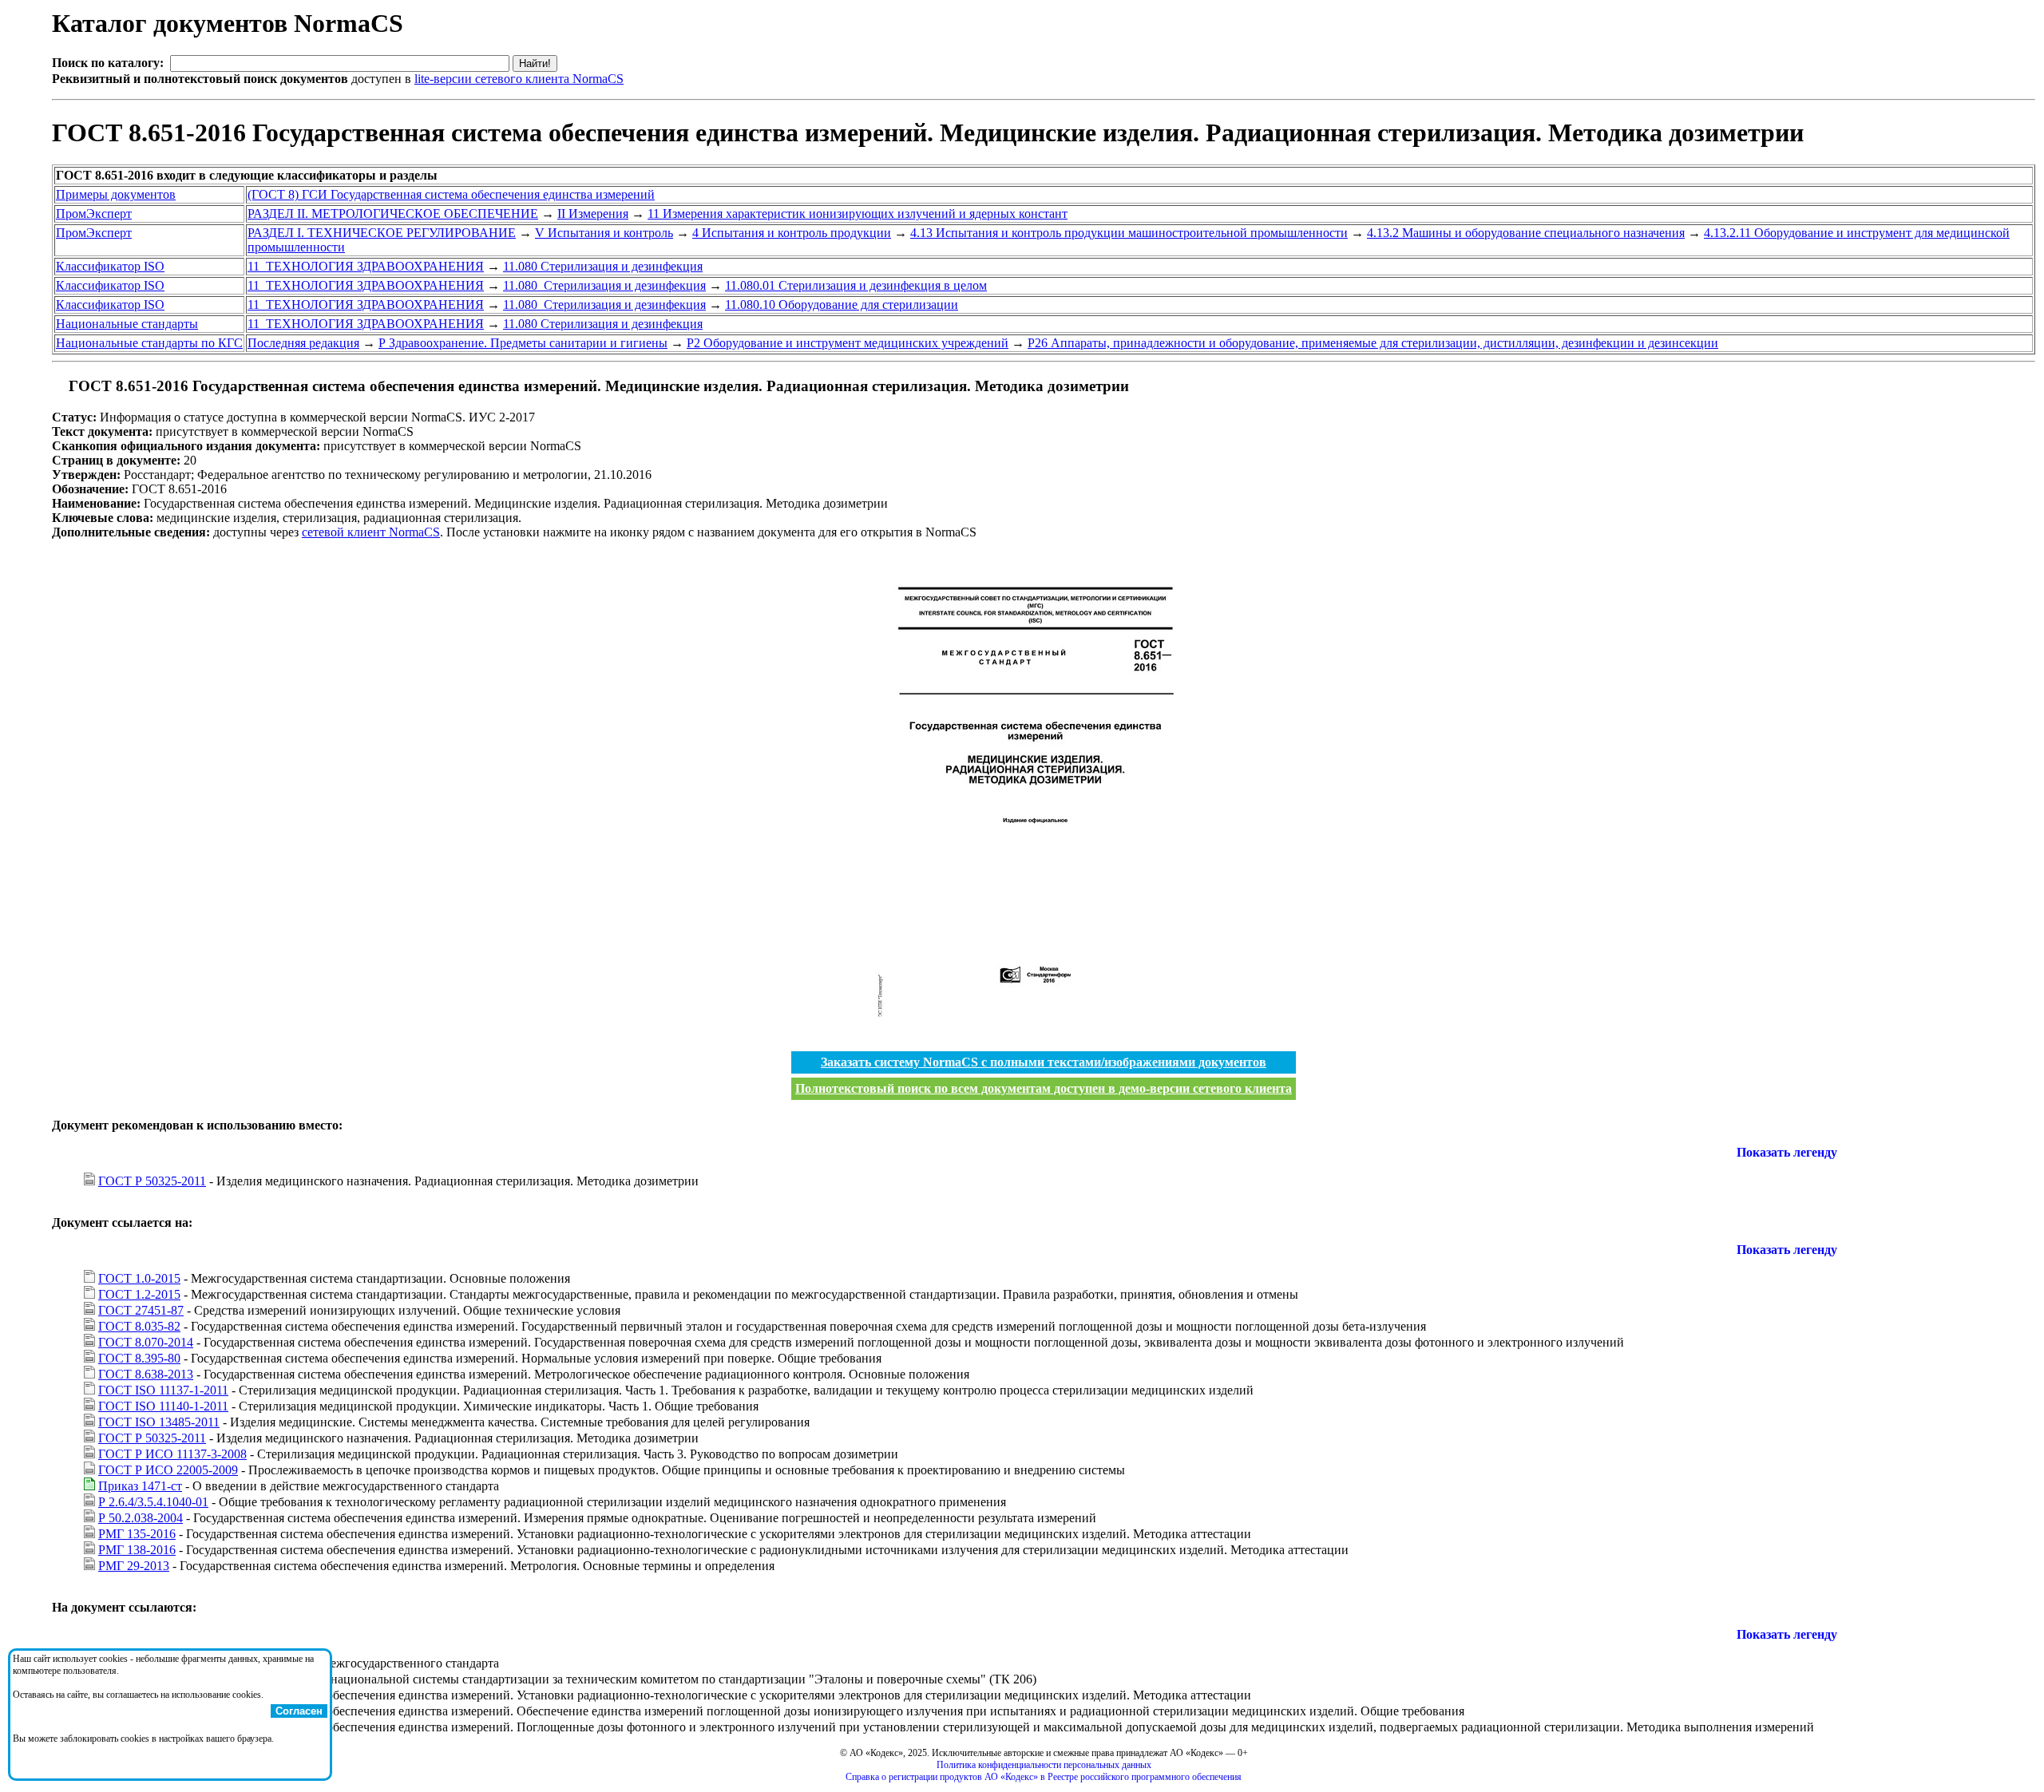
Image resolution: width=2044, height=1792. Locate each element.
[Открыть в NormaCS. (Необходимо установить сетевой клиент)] (58, 386)
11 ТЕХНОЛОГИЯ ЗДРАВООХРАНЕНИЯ (366, 266)
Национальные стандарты (127, 324)
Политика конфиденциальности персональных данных (1044, 1765)
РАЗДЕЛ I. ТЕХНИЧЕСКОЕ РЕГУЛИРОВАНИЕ (382, 233)
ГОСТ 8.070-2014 (146, 1342)
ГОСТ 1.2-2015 (139, 1294)
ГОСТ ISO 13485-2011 (159, 1422)
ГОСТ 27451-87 (141, 1310)
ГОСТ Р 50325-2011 (152, 1181)
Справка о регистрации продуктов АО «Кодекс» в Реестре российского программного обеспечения (1044, 1777)
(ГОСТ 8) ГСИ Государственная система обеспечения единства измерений (451, 194)
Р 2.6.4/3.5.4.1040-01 (153, 1502)
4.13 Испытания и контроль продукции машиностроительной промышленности (1129, 233)
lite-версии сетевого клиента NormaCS (519, 79)
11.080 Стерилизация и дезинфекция (603, 266)
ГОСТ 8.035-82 (139, 1326)
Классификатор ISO (110, 266)
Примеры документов (116, 194)
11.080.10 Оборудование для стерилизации (842, 305)
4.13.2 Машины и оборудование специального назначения (1526, 233)
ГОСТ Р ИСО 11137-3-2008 (172, 1454)
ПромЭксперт (94, 214)
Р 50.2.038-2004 (141, 1518)
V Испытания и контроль (604, 233)
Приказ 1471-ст (140, 1486)
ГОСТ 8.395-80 (139, 1358)
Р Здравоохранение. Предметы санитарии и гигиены (523, 343)
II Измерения (593, 214)
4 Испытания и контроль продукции (792, 233)
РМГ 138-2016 (137, 1550)
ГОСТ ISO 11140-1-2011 (163, 1406)
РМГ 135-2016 (137, 1534)
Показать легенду (1787, 1152)
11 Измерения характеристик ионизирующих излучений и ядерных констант (858, 214)
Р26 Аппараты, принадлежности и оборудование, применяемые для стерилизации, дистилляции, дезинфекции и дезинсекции (1373, 343)
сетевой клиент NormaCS (371, 532)
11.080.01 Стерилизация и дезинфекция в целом (856, 285)
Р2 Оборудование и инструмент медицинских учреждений (848, 343)
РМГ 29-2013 (134, 1566)
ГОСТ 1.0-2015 (139, 1278)
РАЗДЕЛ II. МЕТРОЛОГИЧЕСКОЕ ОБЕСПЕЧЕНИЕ (393, 214)
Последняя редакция (303, 343)
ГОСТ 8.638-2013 (146, 1374)
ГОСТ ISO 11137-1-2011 (163, 1390)
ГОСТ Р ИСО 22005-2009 (168, 1470)
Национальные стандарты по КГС (149, 343)
